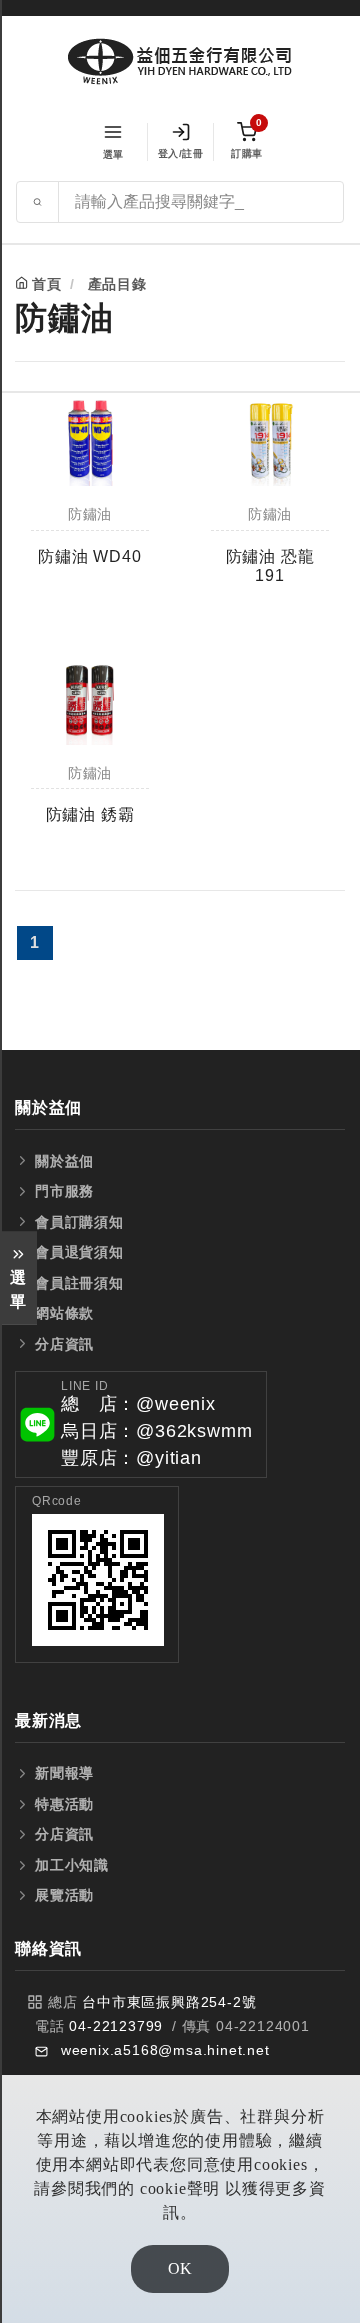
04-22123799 (116, 2026)
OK (180, 2268)
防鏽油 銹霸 (90, 814)
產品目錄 (117, 284)
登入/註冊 (181, 153)
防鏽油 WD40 (89, 556)
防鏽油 (90, 514)
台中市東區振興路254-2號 (169, 2002)
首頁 (47, 284)
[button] (141, 1424)
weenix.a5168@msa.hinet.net (165, 2050)
